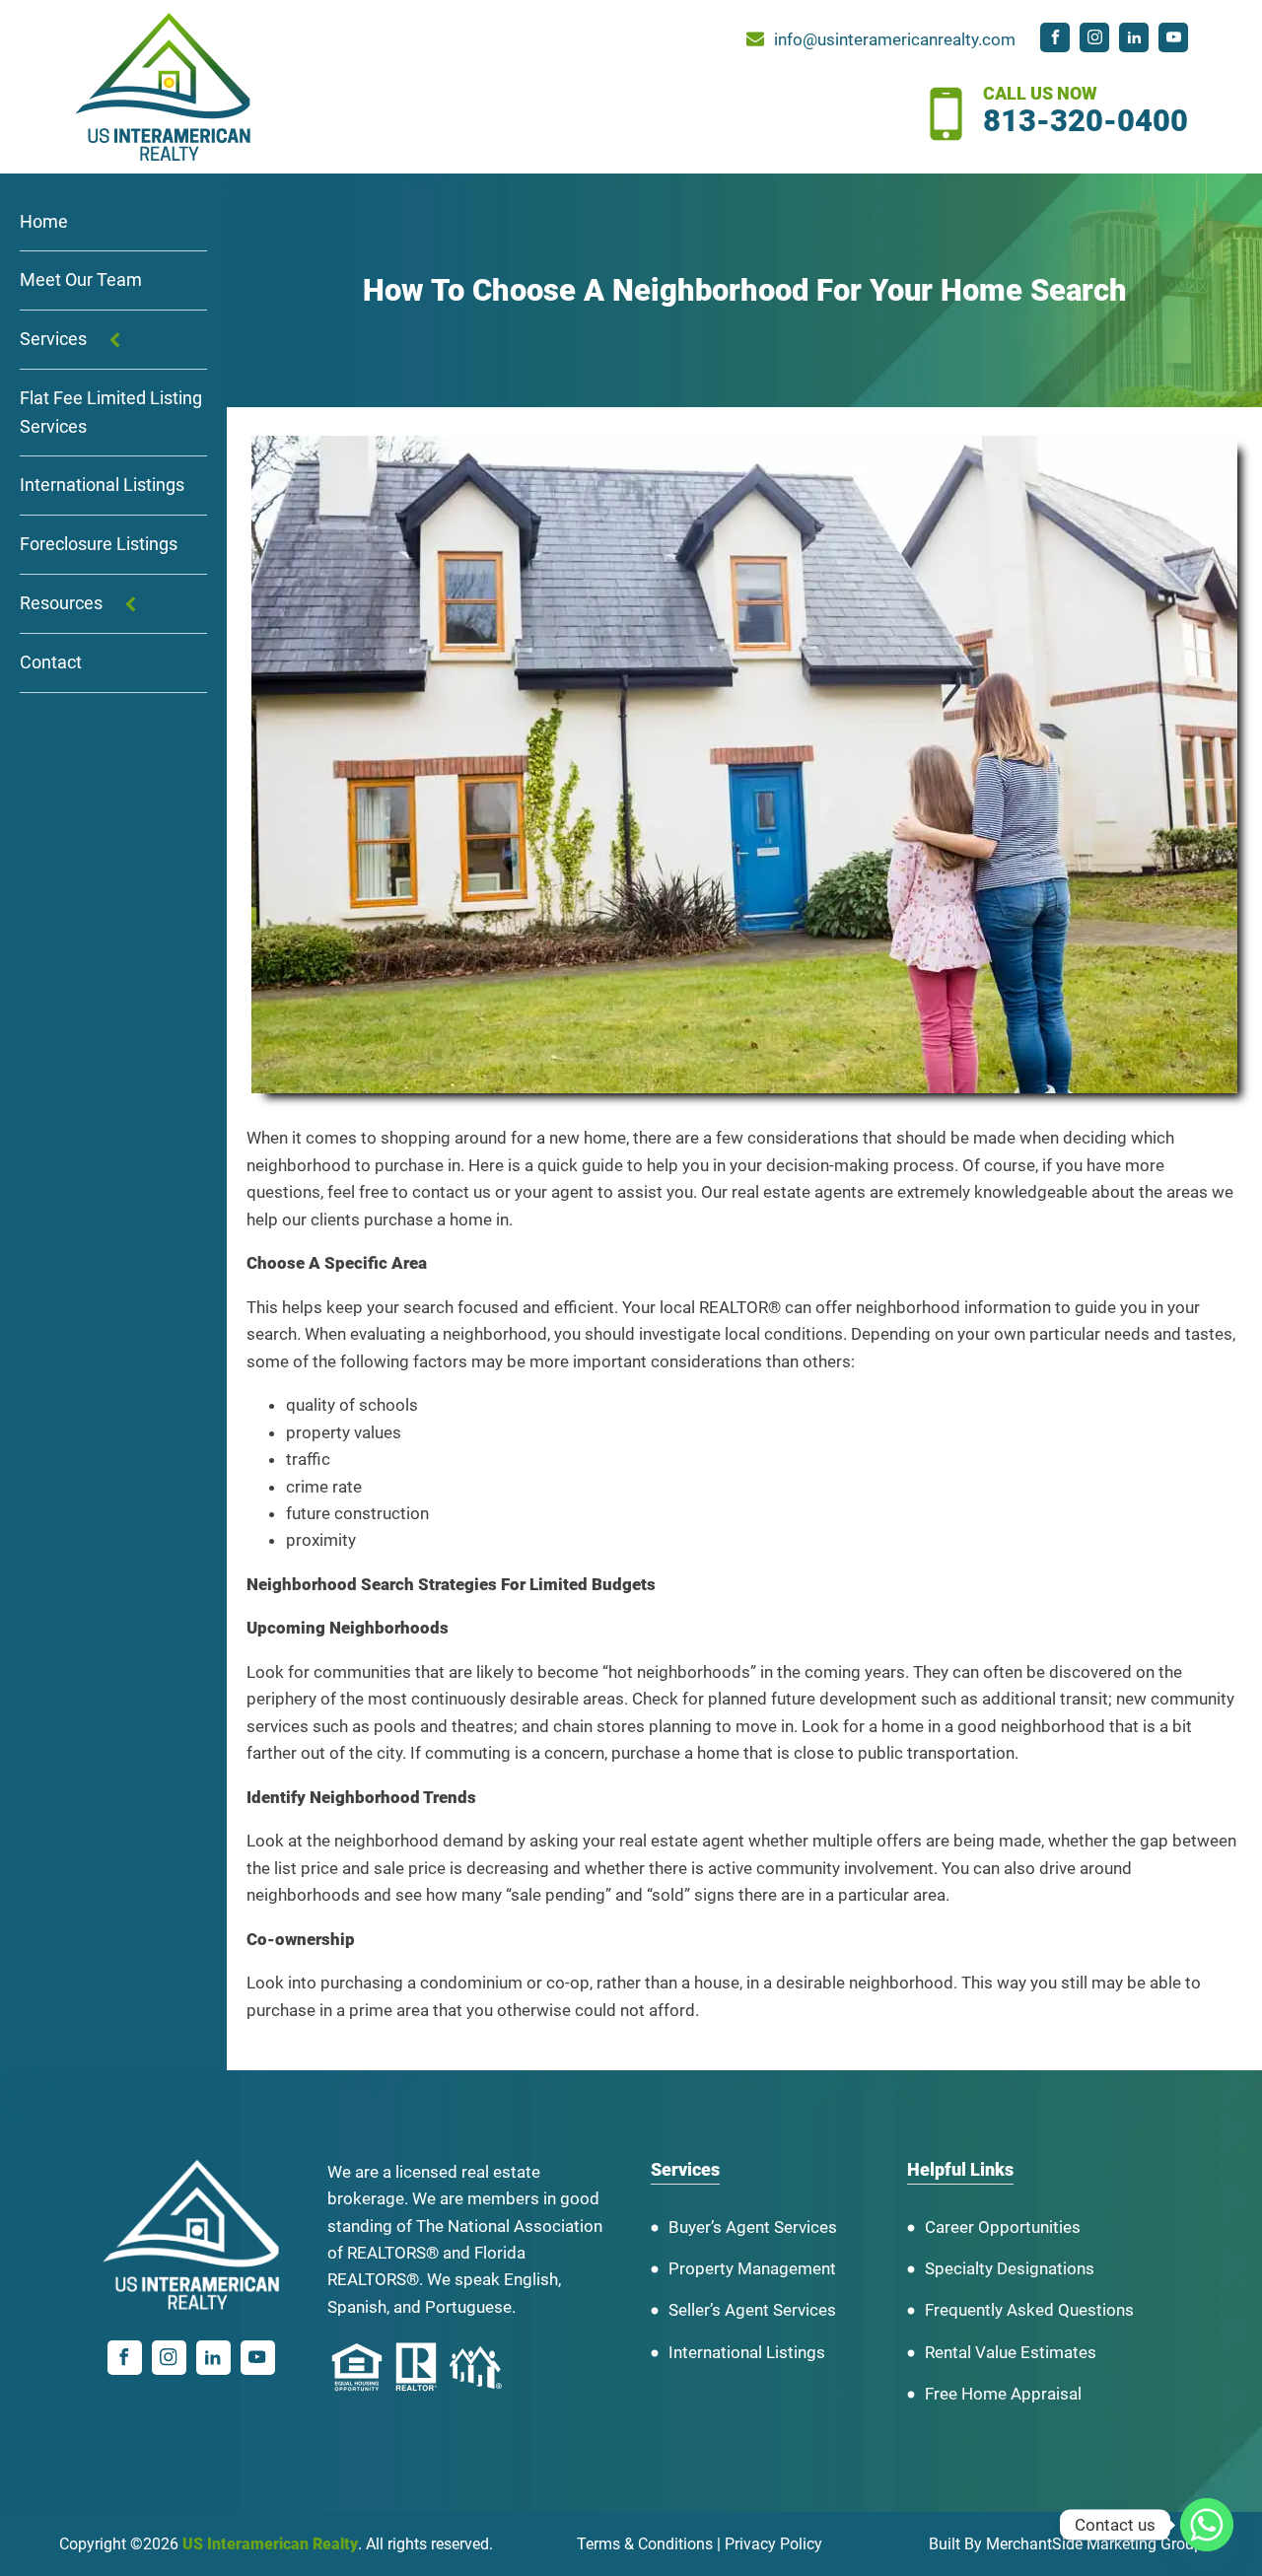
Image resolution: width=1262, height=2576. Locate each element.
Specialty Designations (1010, 2268)
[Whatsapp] (1207, 2525)
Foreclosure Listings (99, 545)
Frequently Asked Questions (1029, 2310)
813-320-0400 (1086, 121)
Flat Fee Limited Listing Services (111, 412)
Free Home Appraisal (1003, 2394)
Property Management (752, 2268)
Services (53, 340)
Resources (61, 604)
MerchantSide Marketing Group (1094, 2544)
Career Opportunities (1003, 2227)
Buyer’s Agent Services (753, 2227)
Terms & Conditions (645, 2544)
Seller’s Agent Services (752, 2310)
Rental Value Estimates (1011, 2352)
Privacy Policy (773, 2544)
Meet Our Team (81, 280)
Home (44, 221)
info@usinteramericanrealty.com (895, 39)
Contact (51, 662)
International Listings (102, 486)
